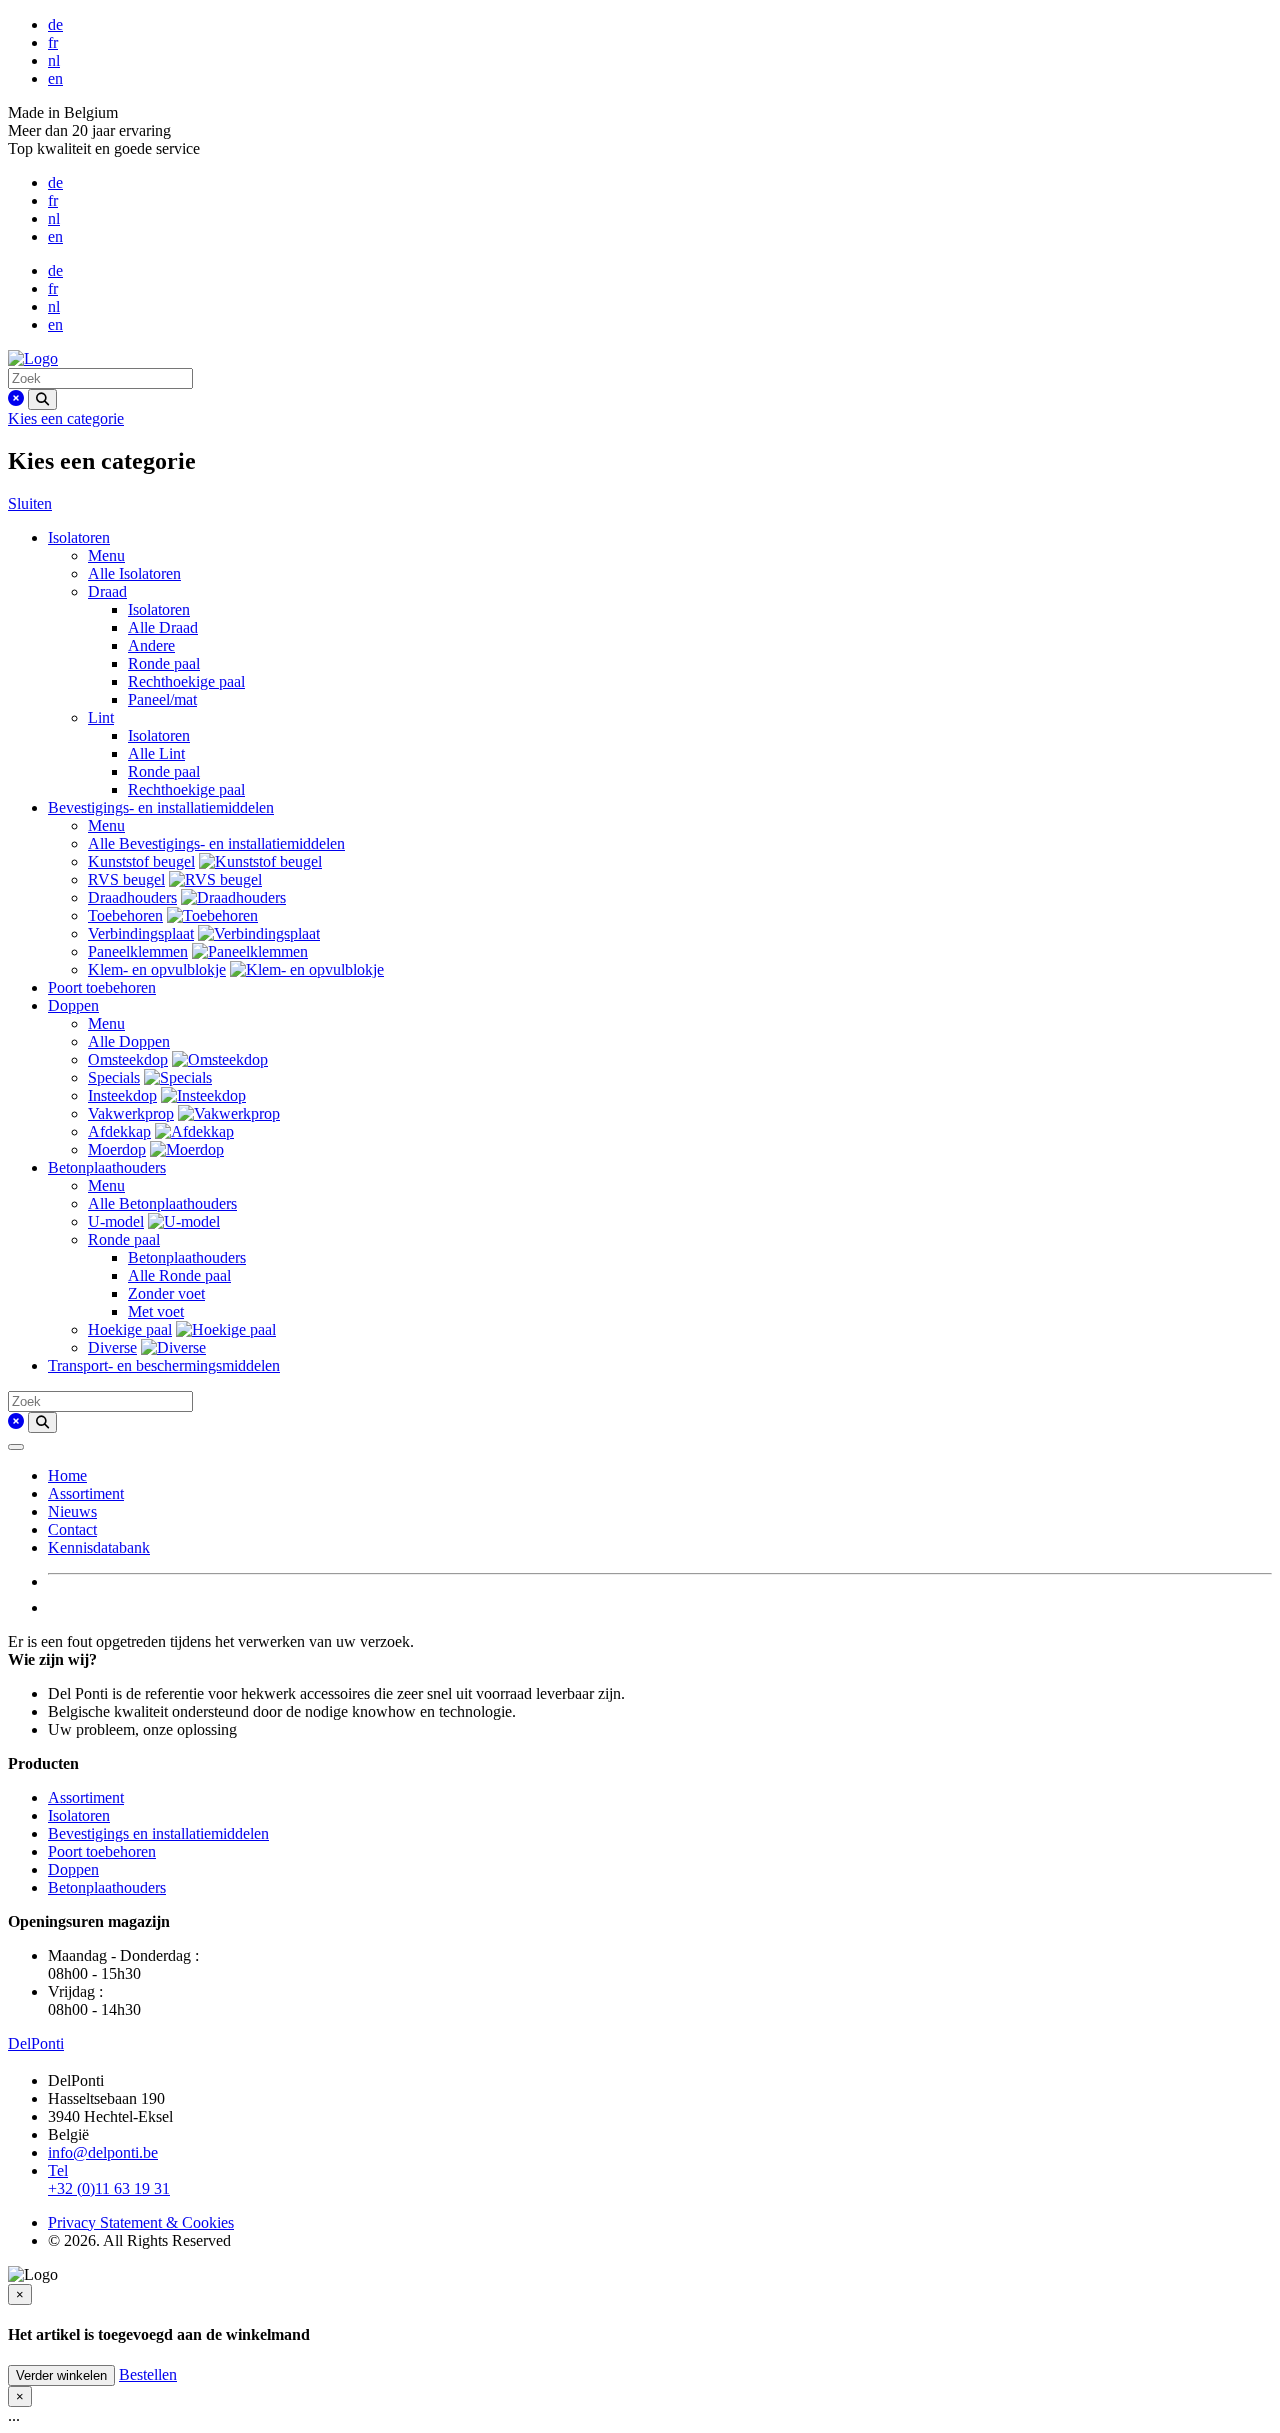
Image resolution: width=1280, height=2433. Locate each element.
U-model (116, 1221)
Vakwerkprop (131, 1113)
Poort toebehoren (102, 987)
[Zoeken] (42, 399)
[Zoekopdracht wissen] (16, 398)
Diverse (112, 1347)
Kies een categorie (66, 418)
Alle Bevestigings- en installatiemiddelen (216, 843)
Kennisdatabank (99, 1547)
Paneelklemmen (138, 951)
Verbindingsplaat (141, 933)
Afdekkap (119, 1131)
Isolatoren (79, 537)
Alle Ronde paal (179, 1275)
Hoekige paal (130, 1329)
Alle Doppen (129, 1041)
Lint (101, 717)
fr (53, 42)
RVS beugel (126, 879)
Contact (72, 1529)
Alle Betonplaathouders (162, 1203)
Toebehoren (125, 915)
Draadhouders (132, 897)
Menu (106, 555)
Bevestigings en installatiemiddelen (158, 1833)
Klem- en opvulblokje (157, 969)
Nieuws (72, 1511)
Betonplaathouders (107, 1167)
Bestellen (148, 2374)
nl (54, 60)
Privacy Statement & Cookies (141, 2222)
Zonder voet (166, 1293)
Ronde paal (164, 663)
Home (67, 1475)
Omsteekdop (128, 1059)
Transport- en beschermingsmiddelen (164, 1365)
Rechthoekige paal (186, 681)
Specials (114, 1077)
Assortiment (86, 1493)
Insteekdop (122, 1095)
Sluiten (30, 503)
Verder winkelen (61, 2375)
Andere (151, 645)
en (55, 78)
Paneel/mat (162, 699)
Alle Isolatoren (134, 573)
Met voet (156, 1311)
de (55, 24)
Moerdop (117, 1149)
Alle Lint (156, 753)
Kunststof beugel (141, 861)
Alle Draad (163, 627)
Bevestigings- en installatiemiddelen (161, 807)
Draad (107, 591)
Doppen (73, 1005)
